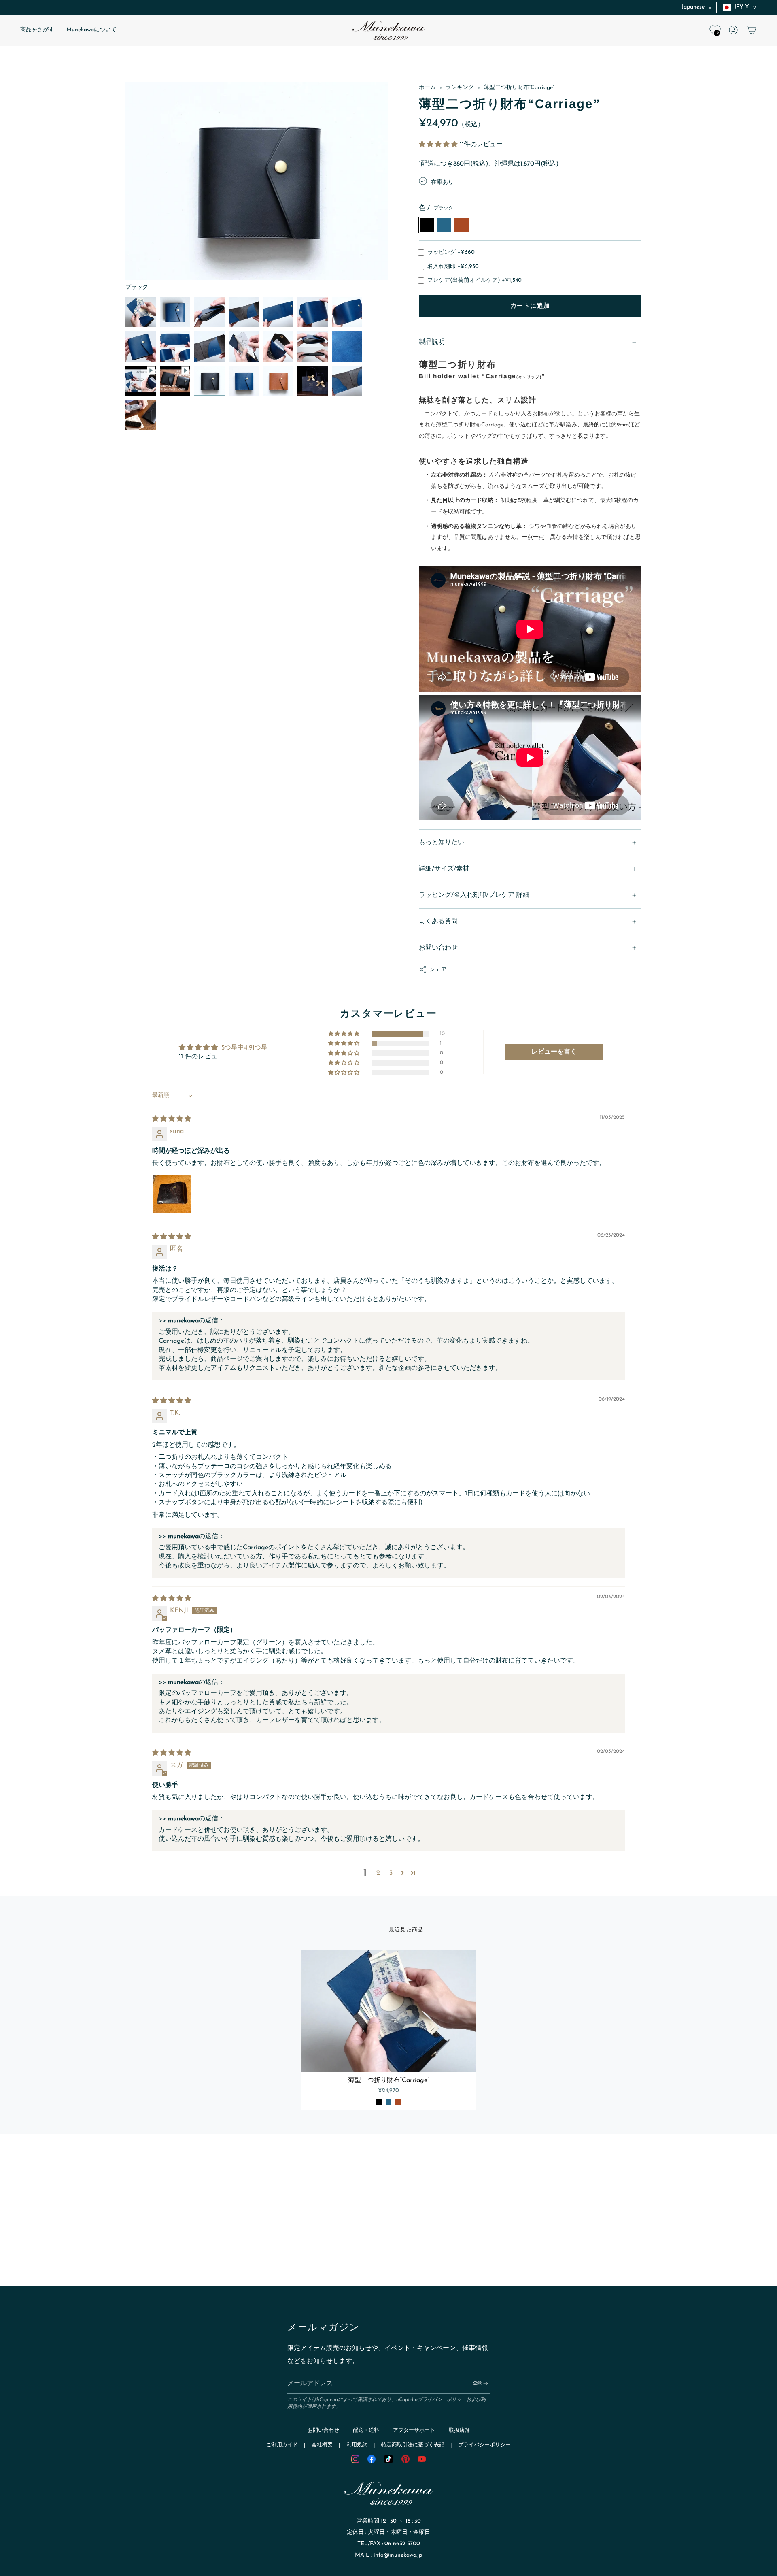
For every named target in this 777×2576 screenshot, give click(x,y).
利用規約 (357, 2445)
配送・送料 (366, 2430)
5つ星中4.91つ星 (244, 1048)
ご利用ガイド (282, 2445)
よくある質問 (438, 922)
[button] (37, 30)
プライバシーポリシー (442, 2400)
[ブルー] (388, 2102)
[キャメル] (398, 2102)
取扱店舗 (459, 2430)
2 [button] (378, 1873)
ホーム (427, 88)
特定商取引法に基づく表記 (413, 2445)
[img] (172, 1119)
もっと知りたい (442, 843)
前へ (125, 187)
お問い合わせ (438, 948)
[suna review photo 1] (172, 1194)
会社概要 (322, 2445)
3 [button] (391, 1873)
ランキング (460, 88)
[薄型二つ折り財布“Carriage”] (389, 2011)
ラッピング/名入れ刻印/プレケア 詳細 (474, 895)
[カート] (752, 30)
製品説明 (432, 342)
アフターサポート (414, 2430)
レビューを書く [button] (554, 1052)
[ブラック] (378, 2102)
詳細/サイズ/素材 (444, 869)
